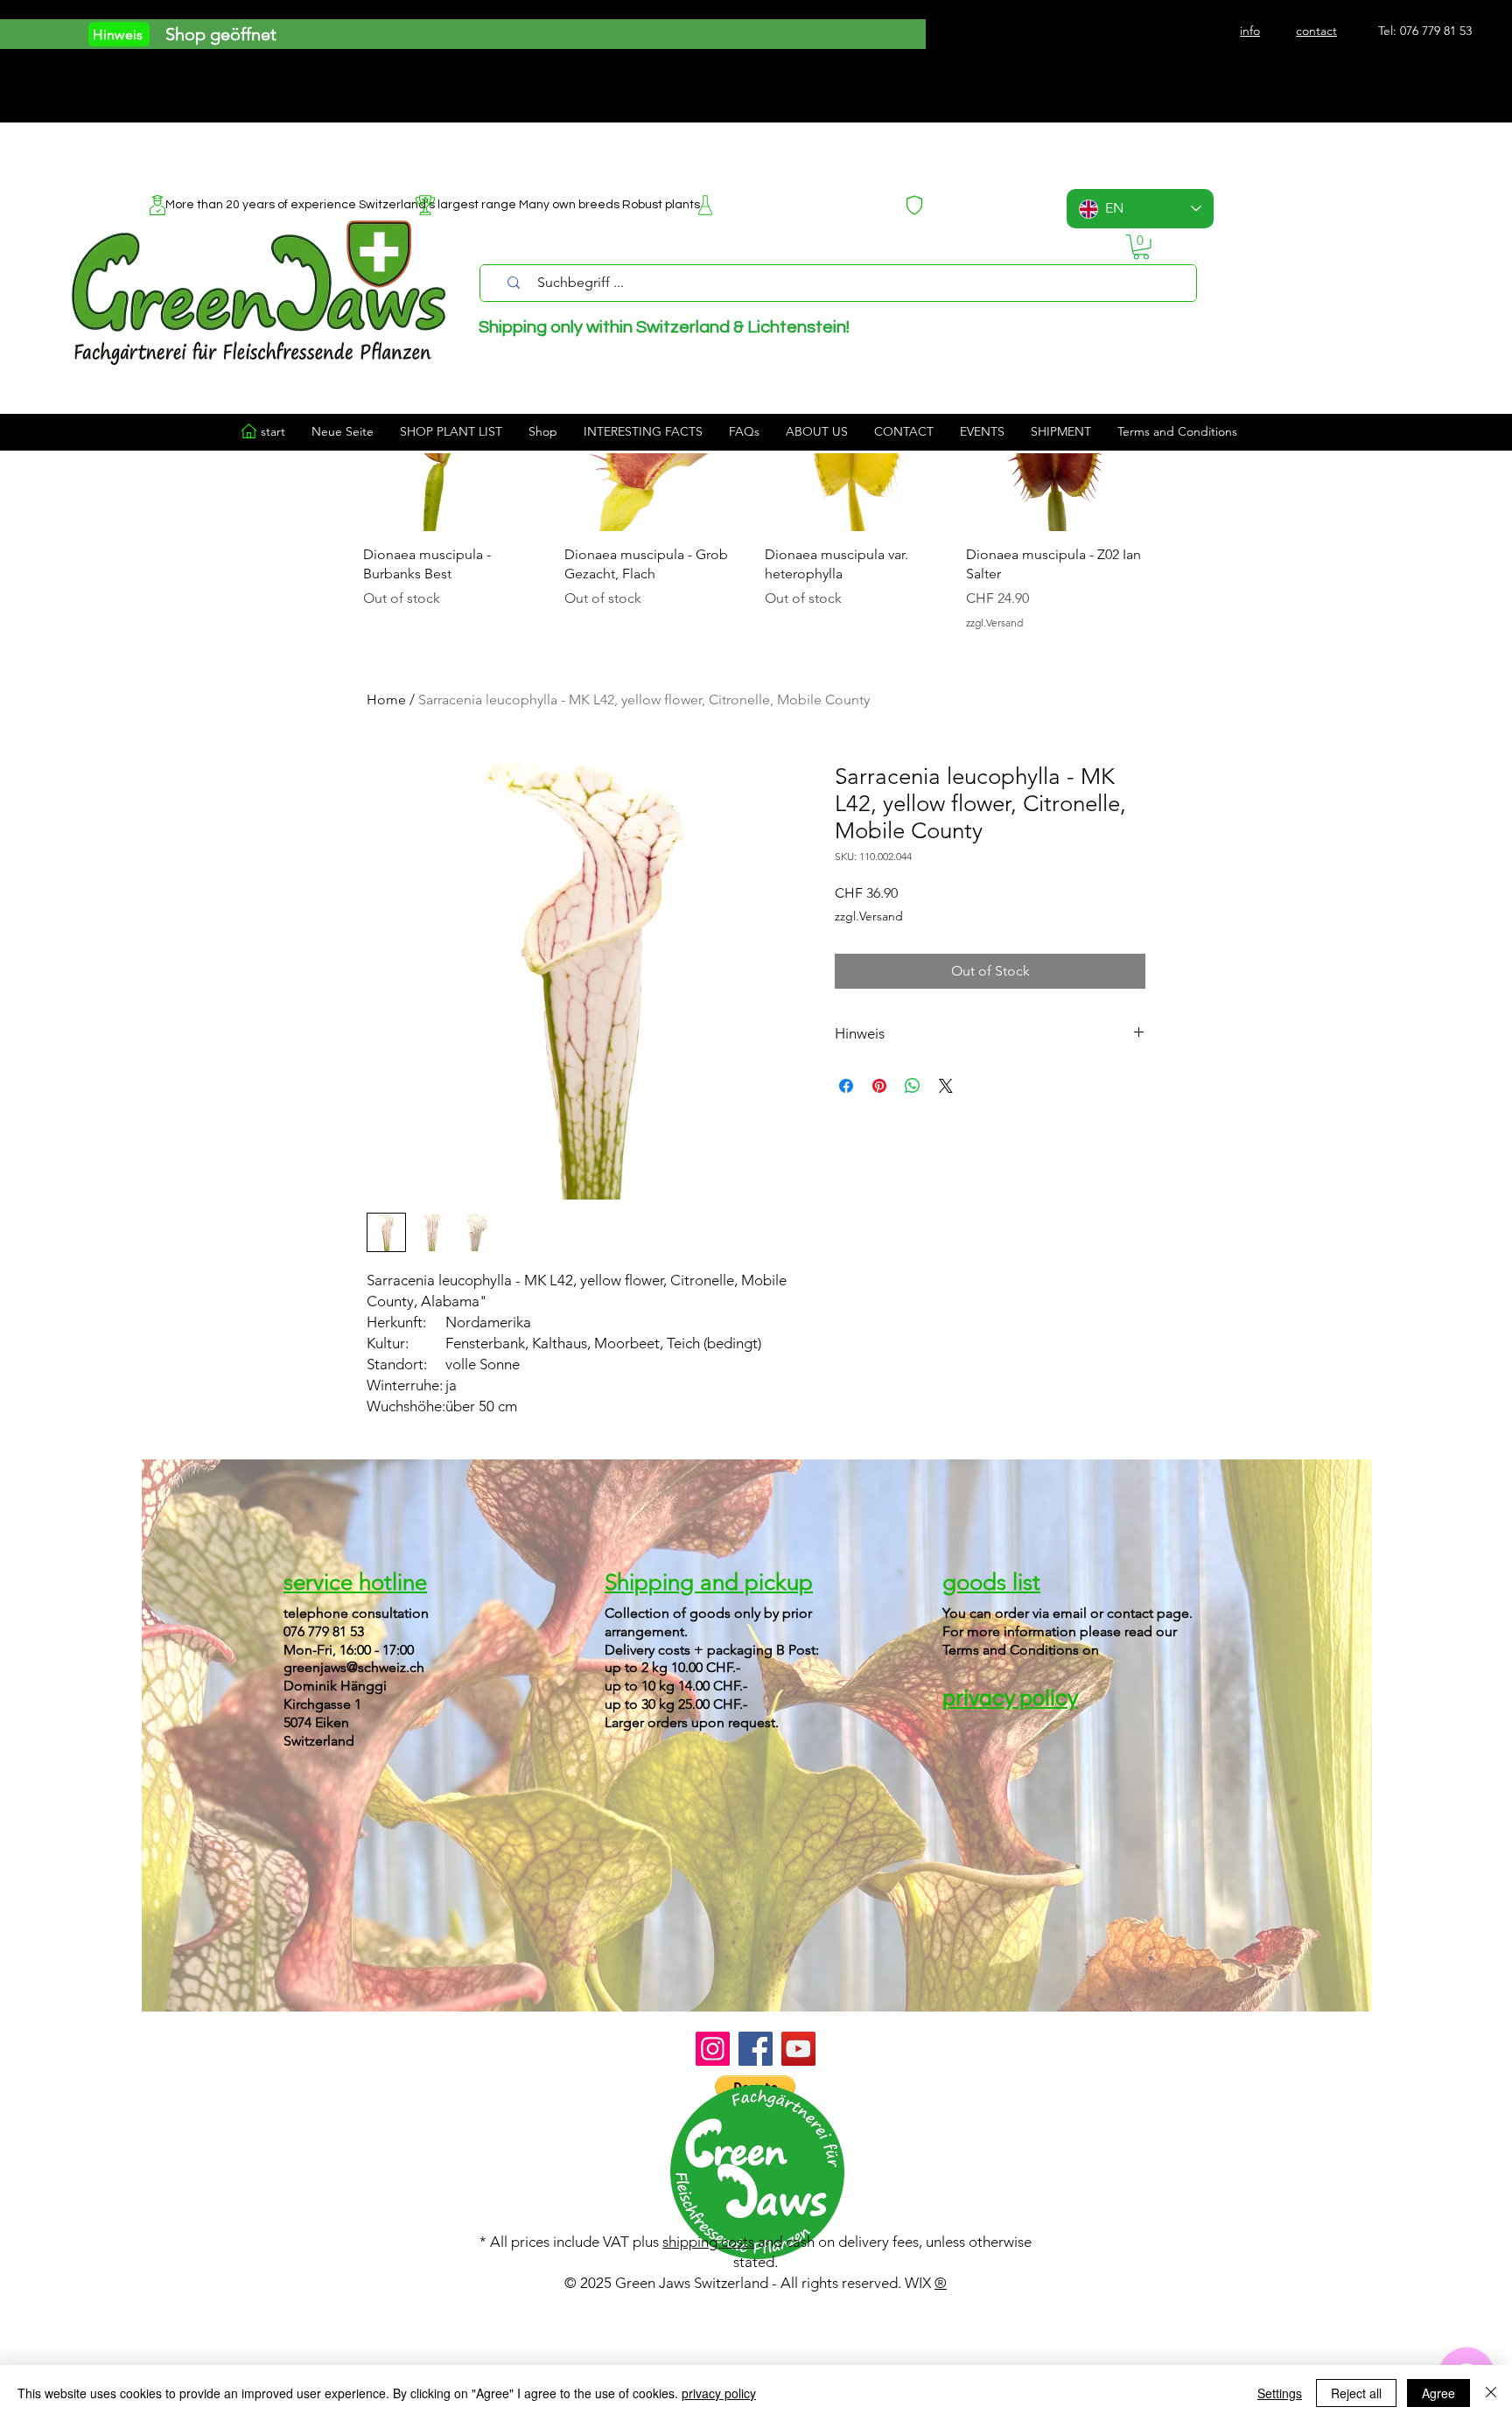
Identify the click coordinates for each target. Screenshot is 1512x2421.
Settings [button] (1280, 2393)
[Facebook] (756, 2049)
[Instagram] (713, 2049)
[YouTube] (798, 2049)
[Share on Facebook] (846, 1086)
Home (386, 700)
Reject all (1356, 2393)
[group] (756, 490)
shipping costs (708, 2242)
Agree (1438, 2393)
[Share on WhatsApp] (913, 1086)
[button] (1141, 247)
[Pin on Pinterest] (879, 1086)
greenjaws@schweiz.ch (354, 1667)
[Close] (1491, 2393)
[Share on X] (946, 1086)
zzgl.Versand (869, 916)
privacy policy (719, 2393)
